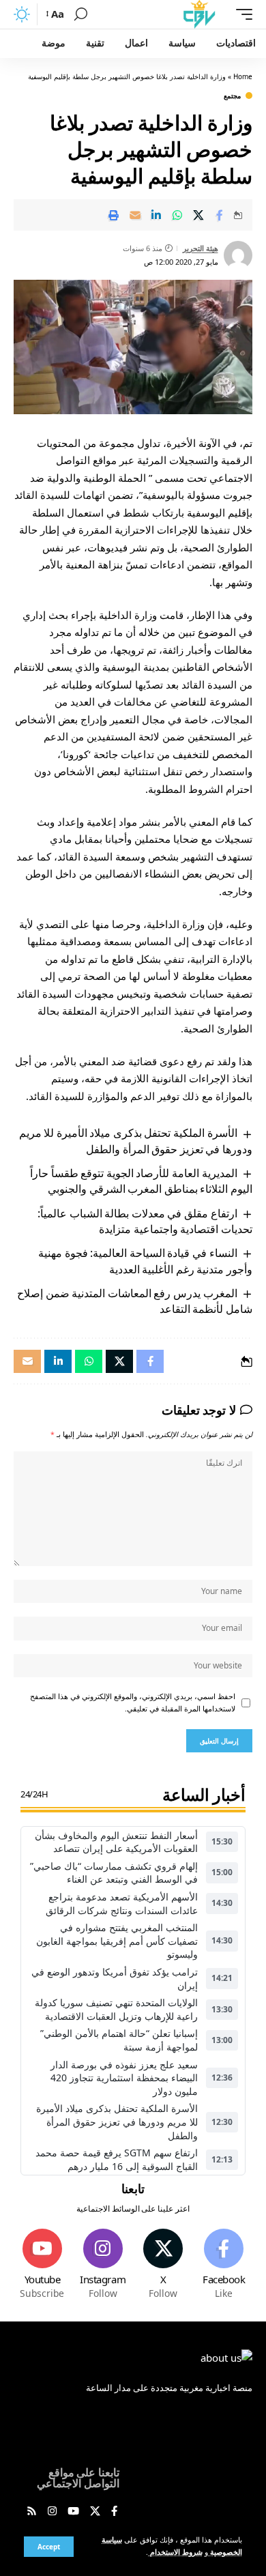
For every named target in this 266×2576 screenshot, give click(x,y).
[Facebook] (224, 2264)
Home (243, 76)
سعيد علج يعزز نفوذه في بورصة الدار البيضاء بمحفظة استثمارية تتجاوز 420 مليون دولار (124, 2078)
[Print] (114, 215)
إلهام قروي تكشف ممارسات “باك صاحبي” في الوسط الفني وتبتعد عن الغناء (114, 1873)
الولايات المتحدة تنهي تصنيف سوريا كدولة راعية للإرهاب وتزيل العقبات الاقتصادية (116, 2009)
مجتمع (232, 96)
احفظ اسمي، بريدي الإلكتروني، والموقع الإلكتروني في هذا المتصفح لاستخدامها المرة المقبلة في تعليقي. (133, 1703)
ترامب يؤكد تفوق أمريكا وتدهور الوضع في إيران (115, 1979)
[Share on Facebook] (220, 215)
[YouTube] (73, 2512)
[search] (81, 14)
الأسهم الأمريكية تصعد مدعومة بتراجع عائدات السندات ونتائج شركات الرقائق (122, 1904)
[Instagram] (103, 2264)
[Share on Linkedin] (156, 215)
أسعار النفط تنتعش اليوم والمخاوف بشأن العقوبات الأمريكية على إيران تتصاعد (116, 1842)
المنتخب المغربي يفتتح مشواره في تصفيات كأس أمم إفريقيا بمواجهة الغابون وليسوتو (117, 1941)
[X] (164, 2264)
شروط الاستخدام (175, 2552)
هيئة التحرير (201, 248)
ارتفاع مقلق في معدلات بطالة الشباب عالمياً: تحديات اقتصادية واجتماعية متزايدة (145, 1221)
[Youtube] (42, 2264)
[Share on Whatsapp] (177, 215)
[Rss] (32, 2512)
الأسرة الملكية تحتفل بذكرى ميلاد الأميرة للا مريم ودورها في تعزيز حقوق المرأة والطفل (136, 1141)
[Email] (135, 215)
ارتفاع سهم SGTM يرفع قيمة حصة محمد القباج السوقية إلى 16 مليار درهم (117, 2159)
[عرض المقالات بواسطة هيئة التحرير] (238, 255)
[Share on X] (198, 215)
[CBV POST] (199, 14)
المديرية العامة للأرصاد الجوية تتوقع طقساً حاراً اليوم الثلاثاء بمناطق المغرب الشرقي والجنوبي (141, 1181)
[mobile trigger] (241, 14)
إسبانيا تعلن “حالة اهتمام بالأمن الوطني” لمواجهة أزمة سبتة (119, 2040)
